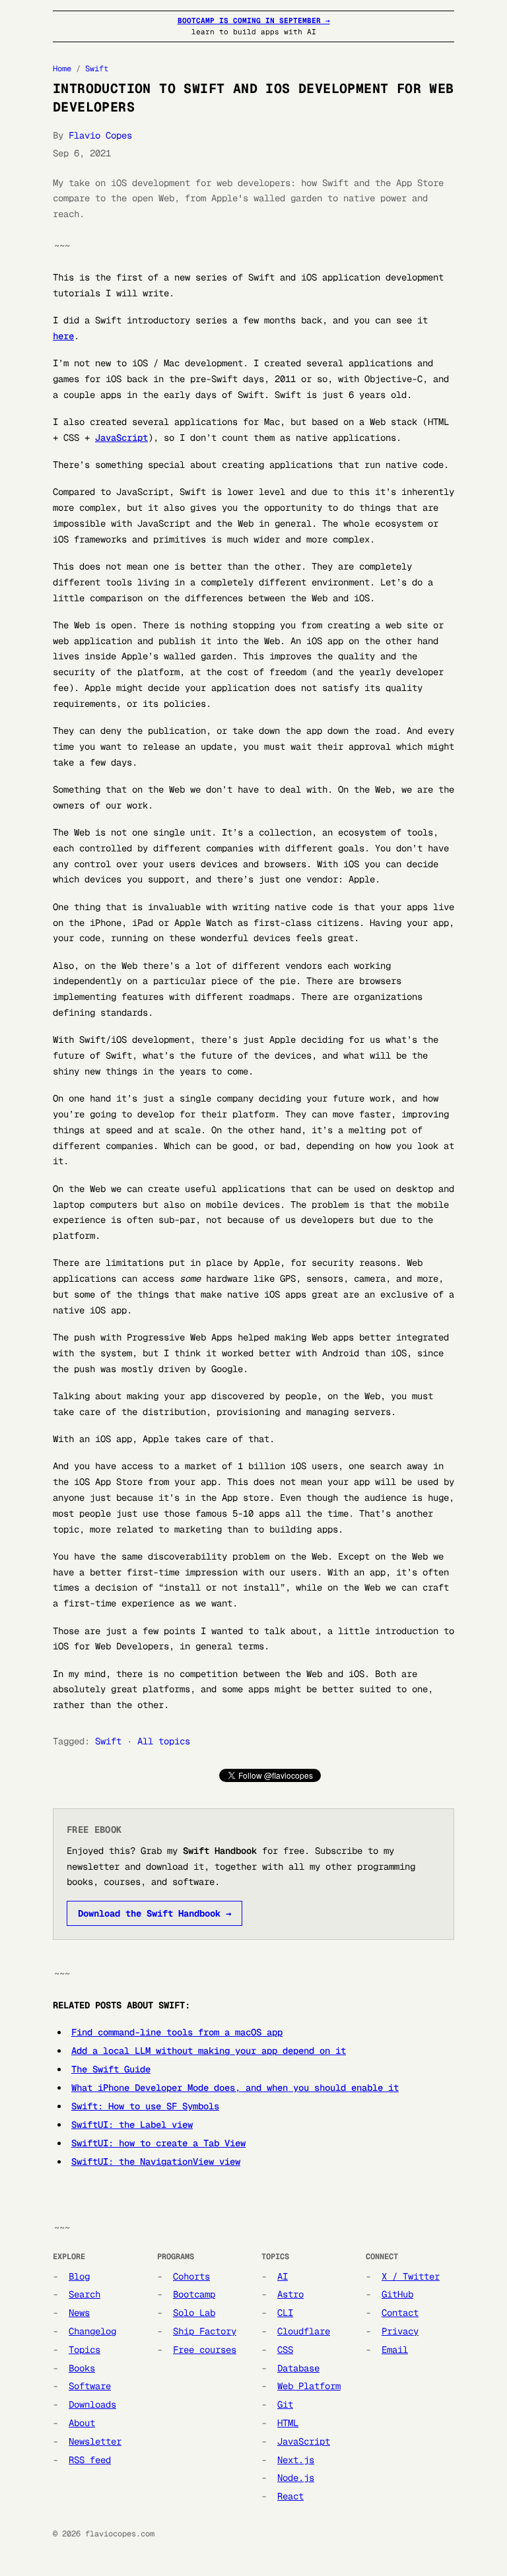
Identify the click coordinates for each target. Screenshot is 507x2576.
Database (298, 2368)
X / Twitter (411, 2276)
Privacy (400, 2331)
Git (285, 2404)
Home (62, 69)
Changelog (92, 2331)
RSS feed (90, 2460)
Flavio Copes (100, 135)
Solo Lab (194, 2313)
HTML (288, 2423)
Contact (400, 2313)
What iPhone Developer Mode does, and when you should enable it (235, 2088)
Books (82, 2368)
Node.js (296, 2478)
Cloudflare (304, 2331)
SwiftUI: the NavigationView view (156, 2162)
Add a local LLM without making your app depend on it (209, 2051)
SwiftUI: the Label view (132, 2125)
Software (90, 2386)
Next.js (296, 2460)
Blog (79, 2276)
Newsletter (95, 2441)
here (63, 336)
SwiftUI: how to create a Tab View (158, 2143)
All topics (164, 1741)
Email (395, 2350)
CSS (285, 2350)
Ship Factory (205, 2331)
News (79, 2313)
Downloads (92, 2404)
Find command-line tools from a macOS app (177, 2032)
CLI (285, 2313)
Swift (97, 69)
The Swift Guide (111, 2069)
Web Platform (309, 2386)
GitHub (397, 2294)
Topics (84, 2350)
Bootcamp (194, 2294)
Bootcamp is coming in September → (254, 20)
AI (283, 2276)
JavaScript (121, 438)
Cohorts (191, 2276)
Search (84, 2294)
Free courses (205, 2350)
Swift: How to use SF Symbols (145, 2106)
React (290, 2496)
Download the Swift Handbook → (154, 1913)
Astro (290, 2294)
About (82, 2423)
